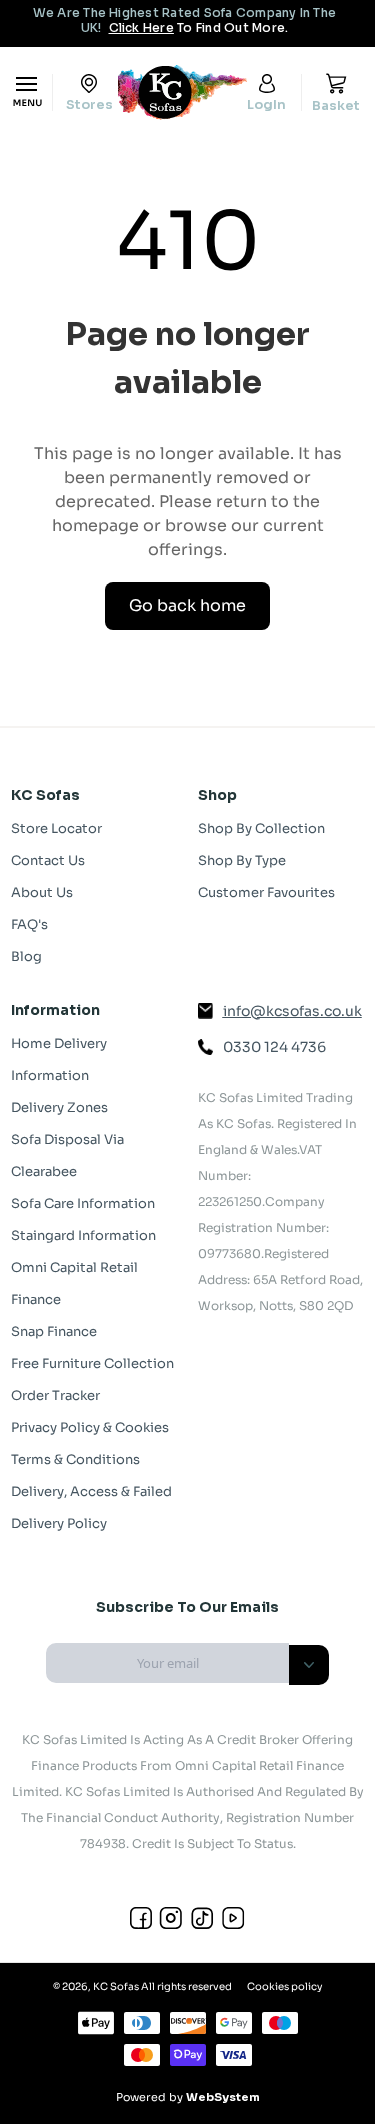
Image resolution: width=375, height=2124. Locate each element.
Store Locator (56, 828)
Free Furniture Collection (92, 1363)
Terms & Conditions (75, 1459)
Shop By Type (242, 860)
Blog (26, 956)
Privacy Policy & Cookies (90, 1427)
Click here (141, 27)
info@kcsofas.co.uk (292, 1011)
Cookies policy (284, 1986)
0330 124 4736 (274, 1047)
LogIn (266, 103)
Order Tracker (55, 1395)
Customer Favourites (266, 892)
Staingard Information (83, 1235)
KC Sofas (116, 1986)
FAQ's (29, 924)
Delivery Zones (59, 1107)
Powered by (188, 2097)
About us (42, 892)
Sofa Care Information (83, 1203)
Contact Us (48, 860)
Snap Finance (54, 1331)
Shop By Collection (261, 828)
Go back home (187, 605)
